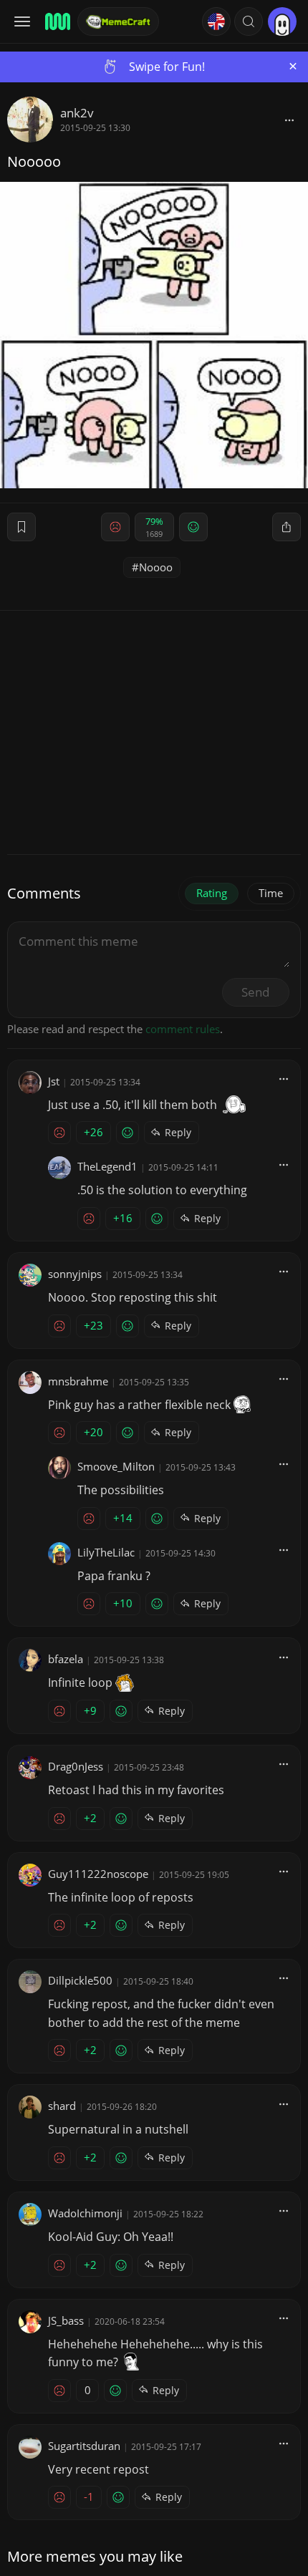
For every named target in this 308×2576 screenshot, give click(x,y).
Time (271, 893)
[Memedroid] (57, 21)
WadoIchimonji (85, 2213)
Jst (54, 1081)
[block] (289, 120)
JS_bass (66, 2320)
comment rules (183, 1029)
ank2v (77, 113)
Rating (212, 893)
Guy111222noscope (98, 1874)
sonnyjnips (75, 1274)
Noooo (156, 567)
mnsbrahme (78, 1381)
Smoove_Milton (116, 1466)
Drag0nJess (76, 1766)
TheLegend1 (107, 1166)
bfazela (66, 1659)
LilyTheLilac (106, 1552)
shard (62, 2106)
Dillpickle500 (80, 1980)
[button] (249, 21)
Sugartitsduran (84, 2446)
